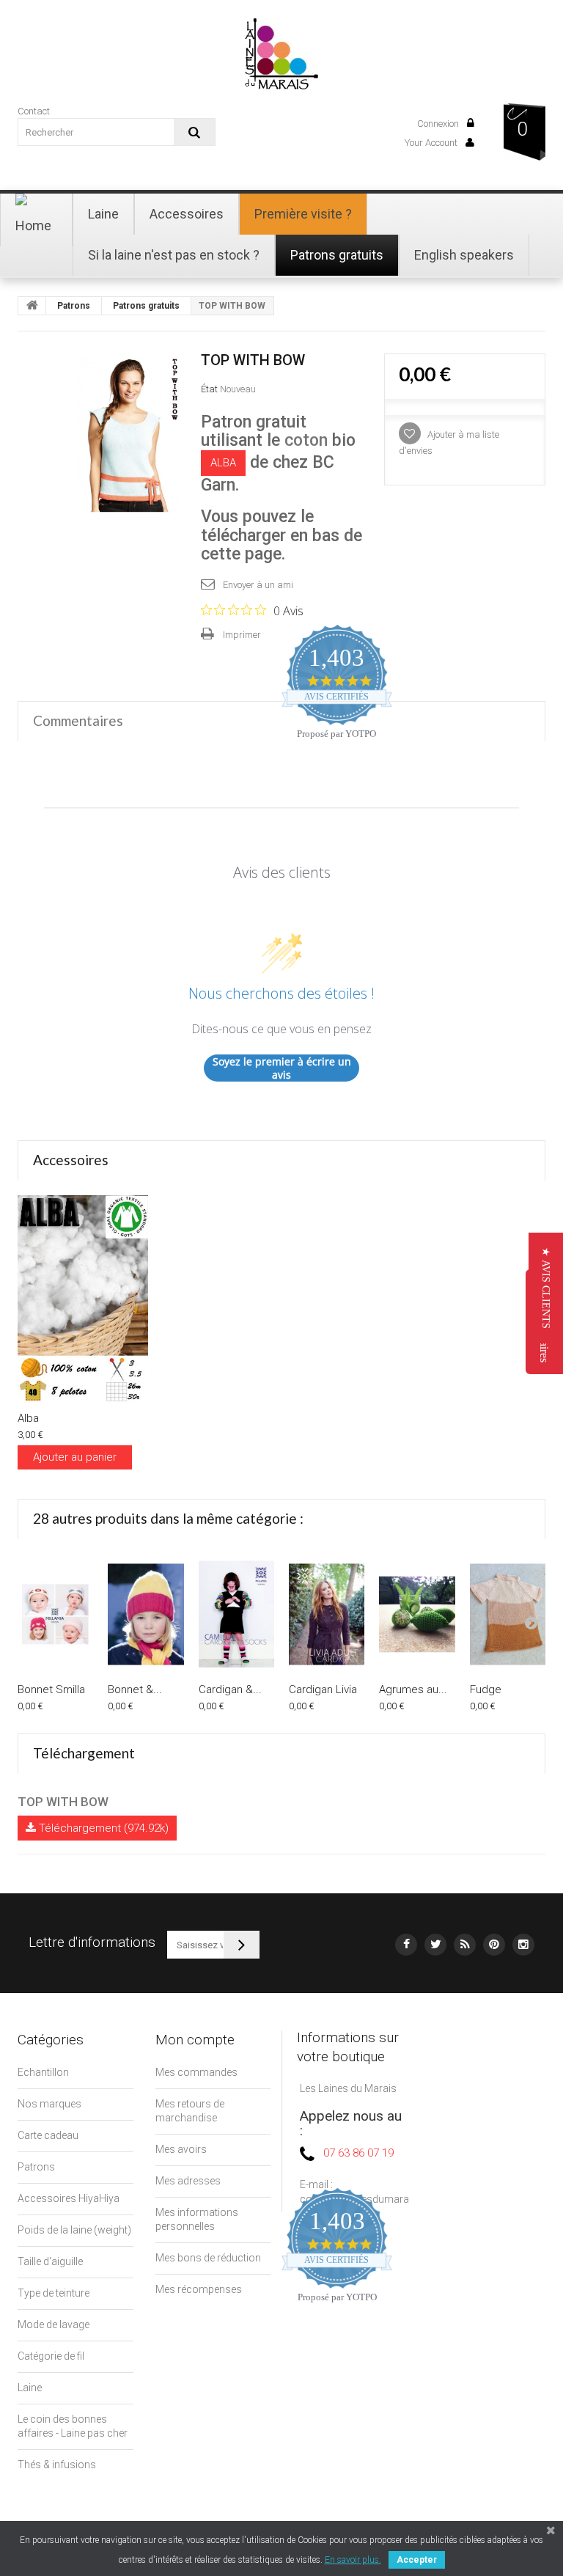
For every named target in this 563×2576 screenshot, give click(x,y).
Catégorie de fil (51, 2356)
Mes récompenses (199, 2289)
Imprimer (242, 635)
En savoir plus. (353, 2560)
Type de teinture (54, 2293)
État (209, 389)
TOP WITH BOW (63, 1802)
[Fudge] (508, 1614)
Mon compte (195, 2040)
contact (34, 111)
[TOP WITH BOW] (128, 435)
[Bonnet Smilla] (55, 1614)
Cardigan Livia (323, 1689)
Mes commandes (196, 2072)
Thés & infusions (57, 2465)
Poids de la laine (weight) (74, 2230)
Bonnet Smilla (51, 1689)
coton (306, 440)
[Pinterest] (494, 1945)
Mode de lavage (54, 2324)
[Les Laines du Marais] (281, 52)
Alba (28, 1418)
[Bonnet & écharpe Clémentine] (146, 1614)
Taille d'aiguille (50, 2261)
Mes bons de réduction (208, 2258)
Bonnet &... (135, 1689)
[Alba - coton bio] (83, 1299)
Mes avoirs (181, 2149)
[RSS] (465, 1945)
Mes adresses (188, 2181)
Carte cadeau (48, 2135)
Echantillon (43, 2072)
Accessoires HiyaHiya (69, 2198)
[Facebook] (406, 1945)
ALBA (223, 463)
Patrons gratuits (146, 306)
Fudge (486, 1689)
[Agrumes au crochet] (417, 1614)
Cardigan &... (230, 1689)
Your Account (432, 143)
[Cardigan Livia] (327, 1614)
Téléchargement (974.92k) (102, 1828)
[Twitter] (435, 1945)
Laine (30, 2388)
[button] (546, 1288)
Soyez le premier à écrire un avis (282, 1068)
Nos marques (49, 2104)
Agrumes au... (413, 1689)
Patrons (74, 306)
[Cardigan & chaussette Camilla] (236, 1614)
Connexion (439, 124)
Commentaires (78, 720)
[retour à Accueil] (32, 306)
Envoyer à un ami (258, 585)
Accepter (417, 2560)
